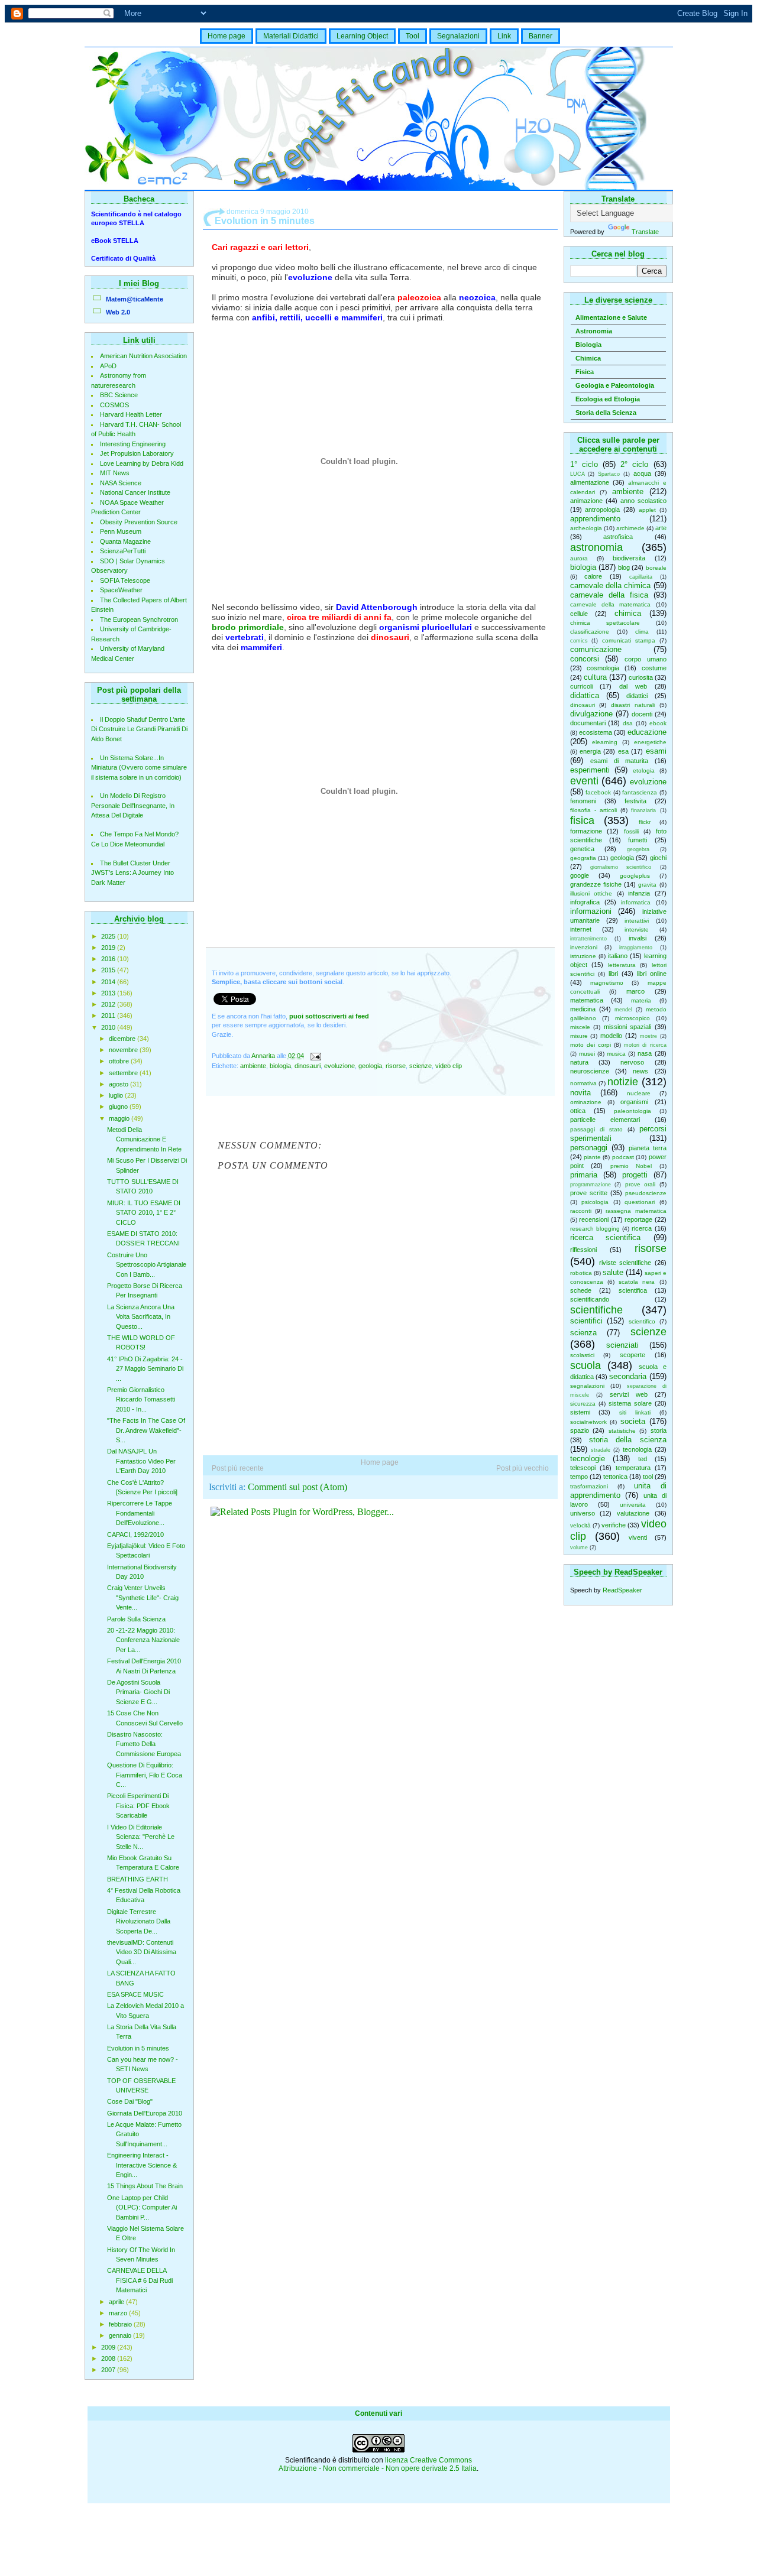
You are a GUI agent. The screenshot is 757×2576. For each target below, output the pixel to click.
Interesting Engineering (133, 444)
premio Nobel (631, 1166)
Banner (541, 36)
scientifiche (596, 1310)
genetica (582, 849)
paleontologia (633, 1111)
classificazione (590, 632)
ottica (578, 1111)
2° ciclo (634, 464)
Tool (413, 36)
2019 (109, 948)
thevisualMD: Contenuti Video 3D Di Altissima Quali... (142, 1952)
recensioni (594, 1219)
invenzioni (584, 947)
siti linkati (635, 1412)
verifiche (614, 1525)
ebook (658, 723)
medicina (583, 1009)
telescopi (583, 1468)
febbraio (121, 2324)
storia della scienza (628, 1440)
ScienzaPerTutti (123, 551)
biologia (583, 567)
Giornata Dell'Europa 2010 (145, 2113)
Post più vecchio (523, 1468)
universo (583, 1513)
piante (592, 1157)
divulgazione (591, 714)
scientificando (590, 1299)
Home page (227, 36)
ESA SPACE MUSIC (135, 1994)
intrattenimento (588, 939)
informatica (636, 902)
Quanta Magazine (125, 541)
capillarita (641, 577)
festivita (635, 801)
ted (643, 1459)
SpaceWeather (121, 590)
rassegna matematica (636, 1211)
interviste (637, 929)
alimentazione (590, 482)
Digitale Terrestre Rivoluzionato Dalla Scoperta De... (139, 1921)
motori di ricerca (645, 1045)
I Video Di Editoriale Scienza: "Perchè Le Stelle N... (141, 1837)
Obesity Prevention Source (139, 522)
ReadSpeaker (622, 1590)
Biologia (588, 345)
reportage (638, 1219)
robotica (581, 1273)
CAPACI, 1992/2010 (135, 1534)
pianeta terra (648, 1148)
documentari (588, 723)
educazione (647, 732)
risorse (651, 1248)
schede (581, 1290)
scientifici (586, 1321)
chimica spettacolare (605, 623)
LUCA (578, 474)
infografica (585, 902)
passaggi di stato (596, 1129)
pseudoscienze (646, 1193)
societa (633, 1421)
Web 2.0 (118, 312)
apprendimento (595, 519)
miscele (580, 1027)
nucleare (639, 1093)
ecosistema (596, 732)
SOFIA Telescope (125, 580)
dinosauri (583, 705)
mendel (623, 1010)
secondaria (628, 1376)
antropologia (602, 510)
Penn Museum (121, 531)
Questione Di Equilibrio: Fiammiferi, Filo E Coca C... (145, 1775)
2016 (109, 959)
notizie (623, 1082)
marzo (119, 2313)
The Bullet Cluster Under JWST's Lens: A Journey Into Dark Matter (132, 873)
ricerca (642, 1228)
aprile (117, 2302)
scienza (583, 1333)
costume (654, 668)
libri (613, 974)
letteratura (622, 965)
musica (616, 1054)
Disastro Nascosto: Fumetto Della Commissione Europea (144, 1744)
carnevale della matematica (611, 604)
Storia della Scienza (606, 413)
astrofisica (618, 537)
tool (648, 1477)
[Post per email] (316, 1056)
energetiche (650, 742)
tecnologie (588, 1459)
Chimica (588, 358)
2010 (109, 1027)
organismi (634, 1102)
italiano (618, 956)
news (640, 1071)
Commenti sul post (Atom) (297, 1487)
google (580, 875)
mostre (648, 1036)
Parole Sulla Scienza (136, 1619)
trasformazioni (589, 1486)
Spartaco (609, 474)
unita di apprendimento (618, 1490)
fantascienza (640, 792)
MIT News (115, 473)
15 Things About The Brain (145, 2186)
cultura (595, 677)
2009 (109, 2347)
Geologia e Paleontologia (615, 385)
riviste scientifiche (625, 1263)
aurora (579, 558)
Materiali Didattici (291, 36)
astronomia (596, 547)
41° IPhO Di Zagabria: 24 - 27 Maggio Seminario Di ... (145, 1369)
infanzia (639, 893)
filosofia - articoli (593, 810)
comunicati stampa (629, 640)
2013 (109, 993)
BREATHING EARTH (138, 1879)
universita (633, 1505)
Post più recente (238, 1468)
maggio (120, 1118)
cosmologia (603, 668)
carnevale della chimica (611, 585)
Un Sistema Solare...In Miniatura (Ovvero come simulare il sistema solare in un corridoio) (139, 768)
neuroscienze (590, 1071)
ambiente (628, 491)
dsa (628, 723)
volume (579, 1547)
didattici (637, 696)
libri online (652, 974)
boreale (656, 568)
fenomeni (583, 801)
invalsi (638, 938)
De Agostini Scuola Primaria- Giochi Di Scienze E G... (138, 1692)
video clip (449, 1066)
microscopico (633, 1018)
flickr (645, 822)
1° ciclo (584, 464)
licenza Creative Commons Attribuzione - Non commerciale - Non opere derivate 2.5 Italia (378, 2464)
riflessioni (583, 1250)
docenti (642, 714)
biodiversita (629, 558)
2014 (109, 982)
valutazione (633, 1513)
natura (579, 1062)
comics (579, 641)
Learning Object (362, 36)
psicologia (595, 1202)
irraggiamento (636, 948)
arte (661, 528)
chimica (628, 613)
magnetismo (607, 983)
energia (590, 751)
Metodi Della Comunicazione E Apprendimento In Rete (144, 1139)
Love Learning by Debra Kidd (142, 463)
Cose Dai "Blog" (130, 2101)
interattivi (637, 921)
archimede (630, 528)
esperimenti (590, 770)
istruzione (583, 956)
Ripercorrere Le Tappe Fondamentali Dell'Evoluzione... (140, 1513)
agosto (119, 1084)
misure (579, 1036)
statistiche (622, 1431)
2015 (109, 970)
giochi (658, 858)
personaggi (589, 1148)
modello (611, 1036)
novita (580, 1093)
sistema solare (630, 1403)
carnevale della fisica (609, 595)
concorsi (585, 659)
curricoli (581, 686)
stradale (601, 1450)
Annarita (264, 1056)
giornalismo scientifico (621, 867)
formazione (586, 831)
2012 (109, 1004)
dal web (633, 686)
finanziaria (643, 810)
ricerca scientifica (606, 1237)
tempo (579, 1477)
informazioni (591, 911)
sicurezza (583, 1404)
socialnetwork (588, 1422)
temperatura (633, 1468)
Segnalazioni (458, 36)
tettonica (615, 1477)
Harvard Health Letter (131, 414)
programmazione (591, 1185)
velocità (580, 1525)
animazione (586, 501)
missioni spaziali (628, 1027)
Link (504, 36)
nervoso (632, 1062)
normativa (583, 1083)
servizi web (629, 1394)
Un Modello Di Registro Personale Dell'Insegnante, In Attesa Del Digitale (133, 805)
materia (641, 1000)
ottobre (120, 1061)
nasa (645, 1053)
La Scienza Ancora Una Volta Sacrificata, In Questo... (141, 1317)
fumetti (638, 840)
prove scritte (589, 1193)
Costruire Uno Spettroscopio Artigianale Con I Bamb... (147, 1265)
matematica (587, 1000)
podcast (623, 1157)
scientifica (633, 1290)
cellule (579, 614)
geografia (583, 858)
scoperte (633, 1355)
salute (613, 1272)
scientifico (642, 1321)
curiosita (641, 677)
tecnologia (637, 1449)
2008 (109, 2358)
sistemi (580, 1412)
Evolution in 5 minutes (138, 2048)
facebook (598, 792)
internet (581, 929)
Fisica (585, 372)
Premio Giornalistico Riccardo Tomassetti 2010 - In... (141, 1399)
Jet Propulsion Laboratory (137, 453)
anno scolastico (643, 501)
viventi (638, 1537)
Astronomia (594, 331)
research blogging (595, 1229)
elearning (605, 742)
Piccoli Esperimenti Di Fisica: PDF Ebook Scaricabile (138, 1806)
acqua (642, 473)
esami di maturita (619, 761)
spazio (580, 1430)
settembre (124, 1073)
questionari (640, 1202)
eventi (584, 781)
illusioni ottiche (591, 893)
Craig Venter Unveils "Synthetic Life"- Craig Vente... (143, 1597)
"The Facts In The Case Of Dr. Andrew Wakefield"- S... (146, 1430)
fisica (582, 820)
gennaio (121, 2335)
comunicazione (596, 649)
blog (624, 567)
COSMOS (114, 405)
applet (647, 510)
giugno (119, 1107)
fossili (631, 831)
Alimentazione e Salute (611, 317)
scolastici (582, 1355)
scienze (648, 1332)
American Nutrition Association (143, 356)
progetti (635, 1175)
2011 (109, 1016)
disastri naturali (633, 705)
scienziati (622, 1345)
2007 (109, 2370)
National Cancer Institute (135, 492)
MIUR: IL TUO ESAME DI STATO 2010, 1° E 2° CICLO (144, 1213)
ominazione (586, 1102)
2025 (109, 936)
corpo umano (646, 659)
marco (635, 991)
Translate (645, 232)
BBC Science (119, 395)
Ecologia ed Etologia (608, 399)
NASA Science (121, 483)
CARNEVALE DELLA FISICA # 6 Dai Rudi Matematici (140, 2280)
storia (659, 1430)
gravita (647, 885)
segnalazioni (587, 1386)
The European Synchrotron (139, 619)
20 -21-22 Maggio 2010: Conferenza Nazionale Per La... (143, 1640)
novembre (124, 1050)
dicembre (123, 1039)
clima (642, 632)
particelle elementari (605, 1120)
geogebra (638, 849)
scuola (585, 1365)
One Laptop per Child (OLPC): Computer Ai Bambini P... (142, 2207)
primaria (584, 1175)
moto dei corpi (591, 1045)
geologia (622, 858)
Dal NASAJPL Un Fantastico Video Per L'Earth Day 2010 (141, 1461)
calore (593, 576)
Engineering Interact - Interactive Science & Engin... (142, 2165)
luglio (117, 1095)
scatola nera (637, 1282)
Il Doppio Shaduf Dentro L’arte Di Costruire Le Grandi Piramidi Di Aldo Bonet (139, 729)
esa (623, 751)
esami (656, 751)
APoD (108, 366)
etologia (644, 770)
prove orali (640, 1184)
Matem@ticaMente (135, 299)
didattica (585, 695)
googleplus (635, 876)
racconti (581, 1211)
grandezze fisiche (596, 884)
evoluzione (648, 782)
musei (587, 1054)
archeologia (586, 528)
